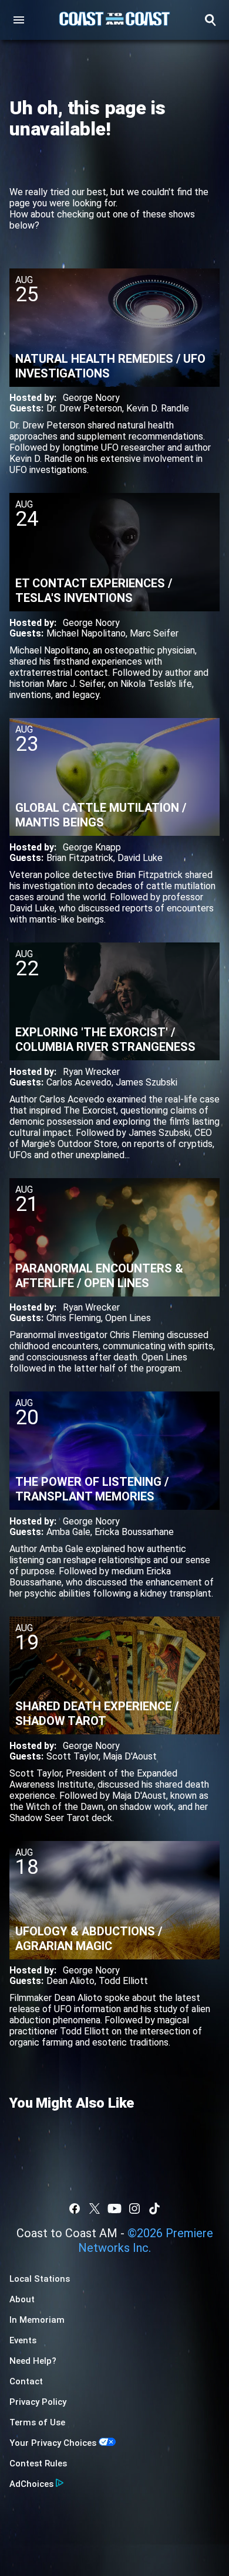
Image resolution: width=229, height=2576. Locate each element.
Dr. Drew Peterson (84, 408)
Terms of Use (37, 2422)
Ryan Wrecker (91, 1072)
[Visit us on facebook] (75, 2209)
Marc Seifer (154, 633)
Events (23, 2340)
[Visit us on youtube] (114, 2209)
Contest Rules (38, 2463)
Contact (26, 2381)
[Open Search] (210, 20)
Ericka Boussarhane (134, 1532)
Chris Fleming (74, 1318)
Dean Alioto (70, 1981)
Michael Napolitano (86, 633)
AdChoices (31, 2484)
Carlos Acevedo (79, 1082)
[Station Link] (114, 20)
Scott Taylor (73, 1756)
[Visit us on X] (95, 2209)
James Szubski (147, 1082)
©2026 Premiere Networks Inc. (146, 2240)
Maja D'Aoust (130, 1756)
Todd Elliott (123, 1981)
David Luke (140, 858)
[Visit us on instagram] (134, 2209)
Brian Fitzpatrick (80, 858)
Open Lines (128, 1318)
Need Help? (33, 2361)
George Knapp (92, 847)
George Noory (91, 398)
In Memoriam (37, 2320)
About (22, 2299)
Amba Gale (68, 1532)
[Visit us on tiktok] (154, 2209)
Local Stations (40, 2279)
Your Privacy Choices (53, 2443)
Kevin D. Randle (158, 408)
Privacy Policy (38, 2402)
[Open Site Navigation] (19, 20)
